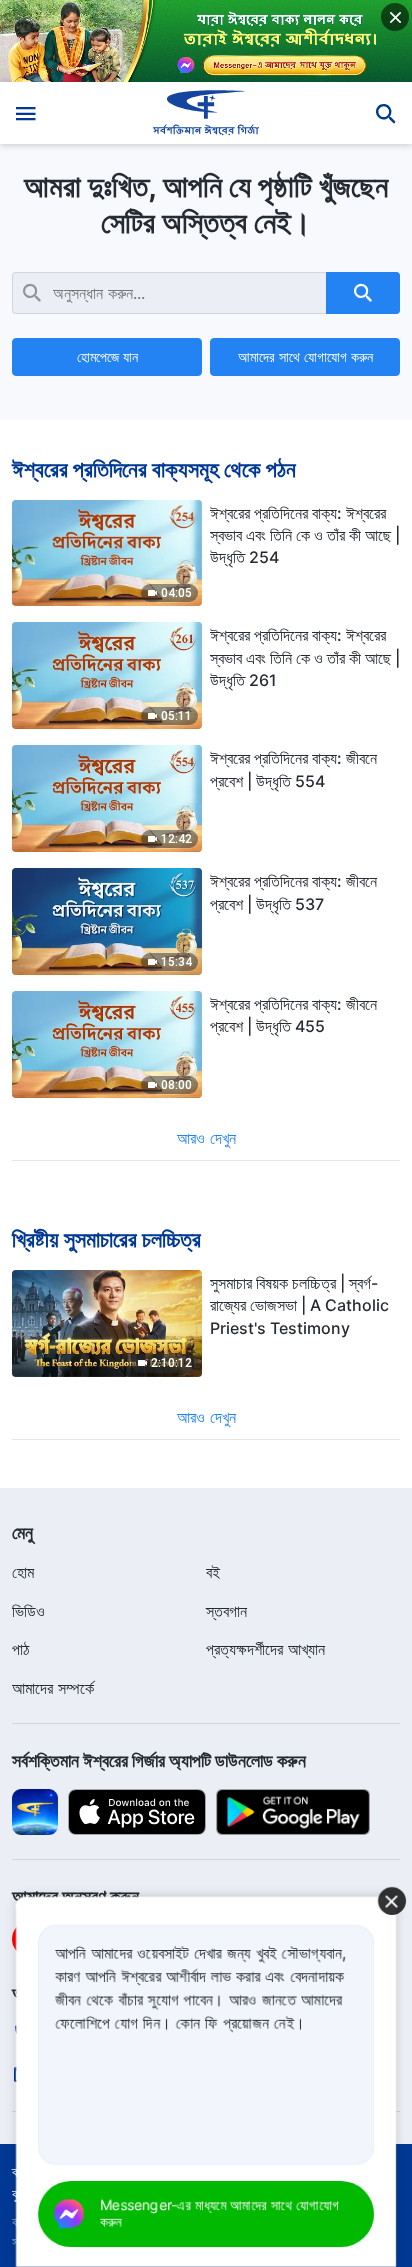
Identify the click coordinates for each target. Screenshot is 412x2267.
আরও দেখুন (206, 1138)
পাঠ (20, 1649)
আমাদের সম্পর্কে (53, 1688)
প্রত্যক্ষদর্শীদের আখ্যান (265, 1649)
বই (213, 1572)
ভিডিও (28, 1611)
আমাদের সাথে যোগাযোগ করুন (305, 356)
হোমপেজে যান (107, 356)
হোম (23, 1572)
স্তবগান (226, 1611)
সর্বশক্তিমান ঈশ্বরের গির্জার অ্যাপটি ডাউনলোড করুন (159, 1760)
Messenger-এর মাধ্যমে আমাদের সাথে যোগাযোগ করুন (219, 2213)
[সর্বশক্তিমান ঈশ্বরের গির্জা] (206, 113)
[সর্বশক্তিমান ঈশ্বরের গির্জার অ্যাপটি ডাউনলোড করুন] (35, 1811)
